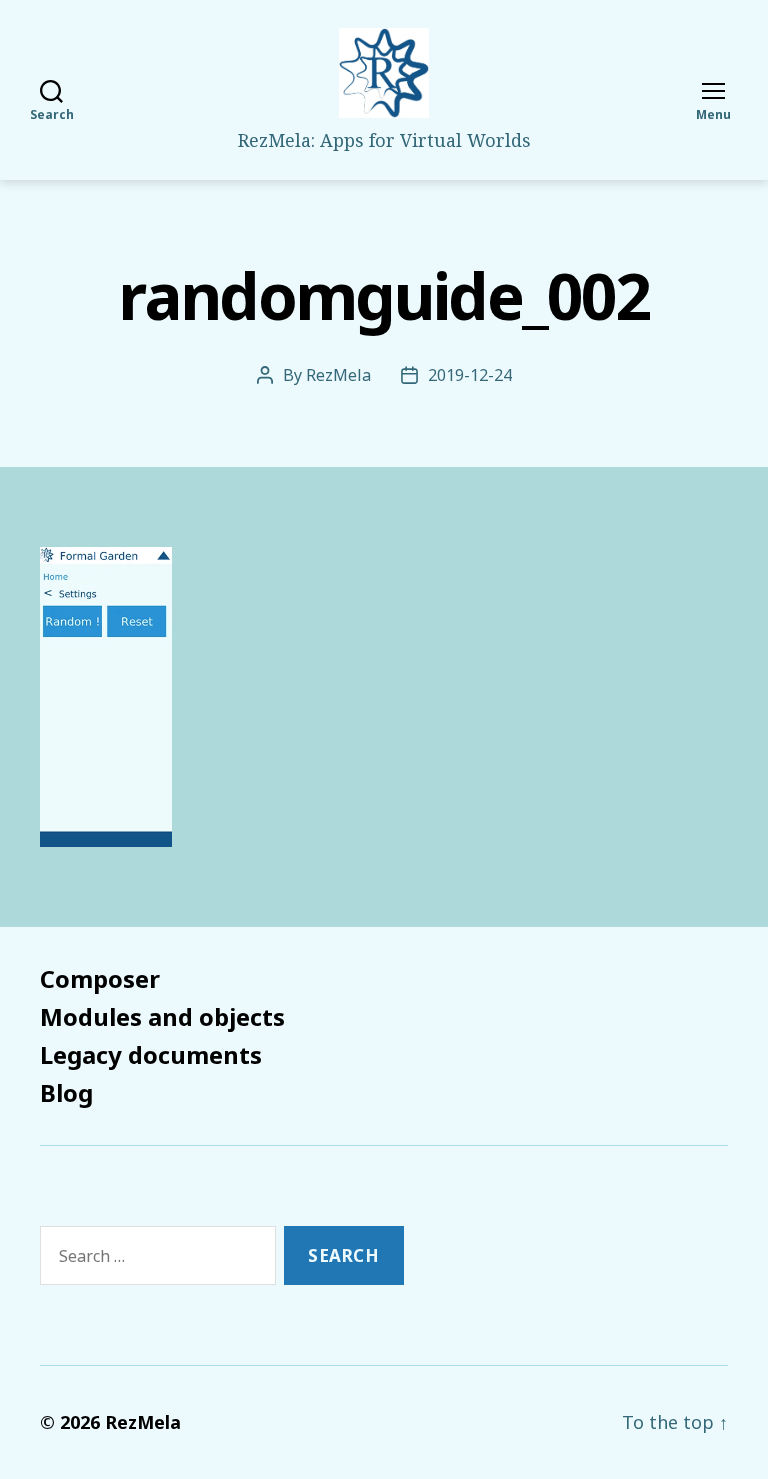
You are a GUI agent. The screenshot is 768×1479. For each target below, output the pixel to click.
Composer (100, 978)
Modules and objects (162, 1016)
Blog (66, 1092)
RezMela (338, 375)
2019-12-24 (470, 375)
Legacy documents (151, 1054)
